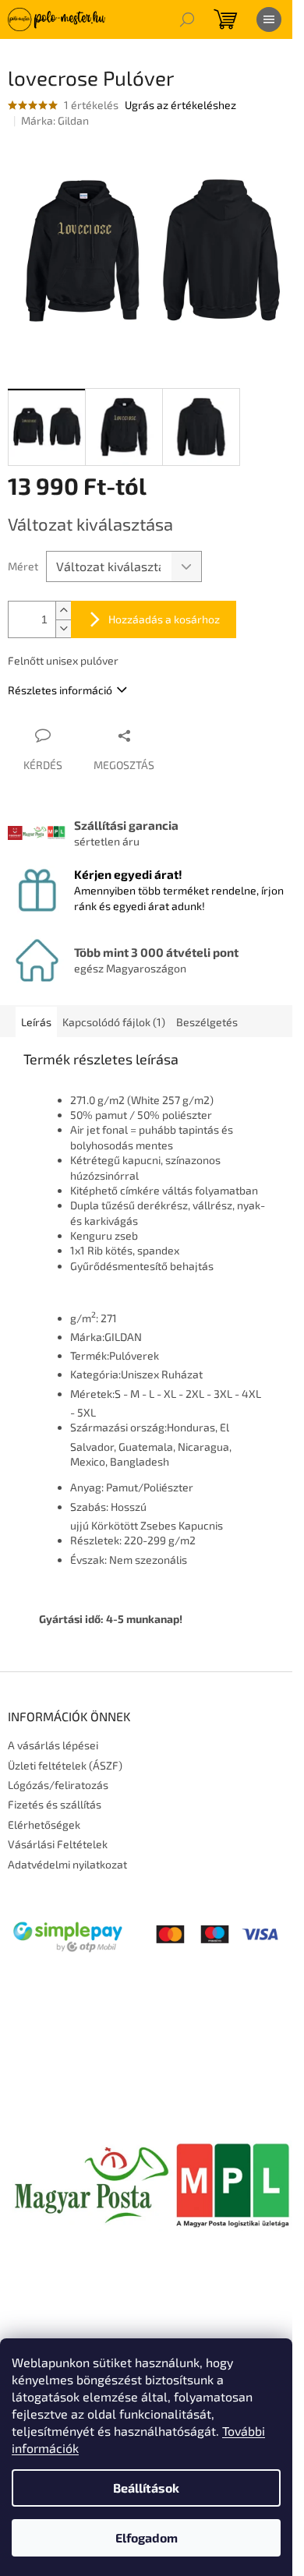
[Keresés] (187, 19)
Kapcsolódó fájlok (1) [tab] (114, 1022)
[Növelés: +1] (63, 610)
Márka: (55, 120)
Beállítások (146, 2488)
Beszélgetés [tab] (207, 1022)
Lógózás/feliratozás (58, 1785)
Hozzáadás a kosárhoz (164, 619)
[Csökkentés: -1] (63, 628)
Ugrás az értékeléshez (180, 105)
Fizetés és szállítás (55, 1804)
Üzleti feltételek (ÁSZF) (65, 1765)
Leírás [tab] (36, 1022)
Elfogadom (147, 2537)
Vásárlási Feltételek (58, 1844)
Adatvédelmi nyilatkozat (67, 1864)
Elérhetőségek (44, 1824)
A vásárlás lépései (53, 1745)
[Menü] (269, 19)
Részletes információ (60, 690)
